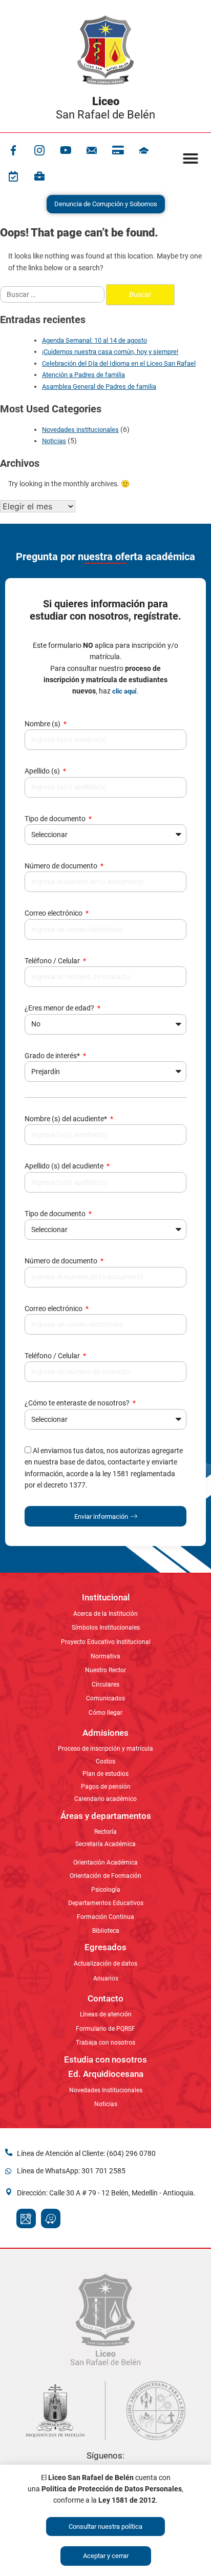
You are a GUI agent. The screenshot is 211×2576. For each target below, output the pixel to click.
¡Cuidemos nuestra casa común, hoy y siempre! (110, 352)
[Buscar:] (53, 294)
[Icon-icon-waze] (51, 2218)
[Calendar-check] (13, 176)
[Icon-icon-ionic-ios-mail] (92, 150)
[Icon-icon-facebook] (13, 150)
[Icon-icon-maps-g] (26, 2218)
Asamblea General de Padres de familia (99, 387)
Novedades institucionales (80, 430)
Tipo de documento (56, 819)
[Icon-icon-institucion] (144, 150)
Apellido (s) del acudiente (65, 1166)
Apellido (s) (43, 771)
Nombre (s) (43, 724)
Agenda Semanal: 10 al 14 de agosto (94, 340)
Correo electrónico (54, 913)
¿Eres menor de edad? (60, 1008)
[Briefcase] (39, 176)
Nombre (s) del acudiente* (67, 1119)
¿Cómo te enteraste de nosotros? (78, 1403)
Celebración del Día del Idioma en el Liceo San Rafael (119, 363)
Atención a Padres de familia (83, 375)
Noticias (54, 441)
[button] (191, 158)
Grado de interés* (53, 1056)
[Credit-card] (118, 150)
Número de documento (62, 866)
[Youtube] (66, 150)
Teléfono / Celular (53, 961)
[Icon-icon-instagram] (39, 150)
